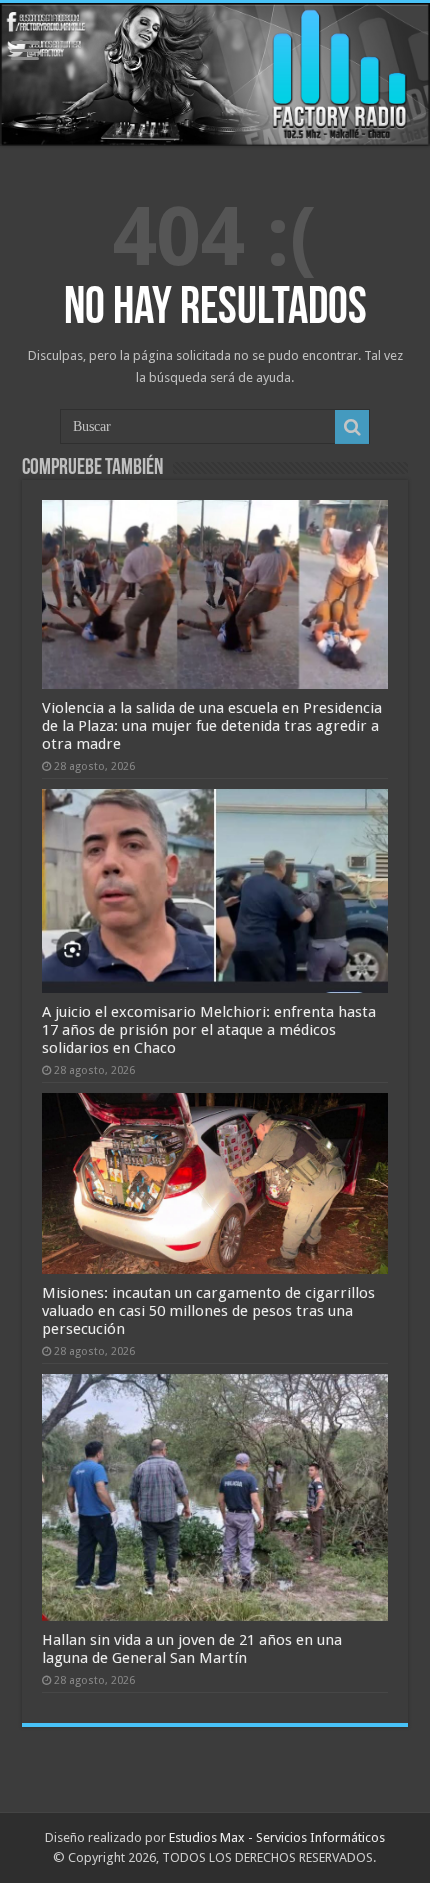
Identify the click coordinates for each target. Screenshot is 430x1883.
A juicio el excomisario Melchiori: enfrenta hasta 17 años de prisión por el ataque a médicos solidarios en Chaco (209, 1030)
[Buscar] (352, 427)
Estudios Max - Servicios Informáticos (277, 1837)
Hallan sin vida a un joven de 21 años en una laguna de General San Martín (192, 1649)
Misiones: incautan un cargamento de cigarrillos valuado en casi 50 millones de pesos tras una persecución (208, 1311)
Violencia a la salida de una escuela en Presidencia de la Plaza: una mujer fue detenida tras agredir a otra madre (212, 726)
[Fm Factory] (215, 74)
